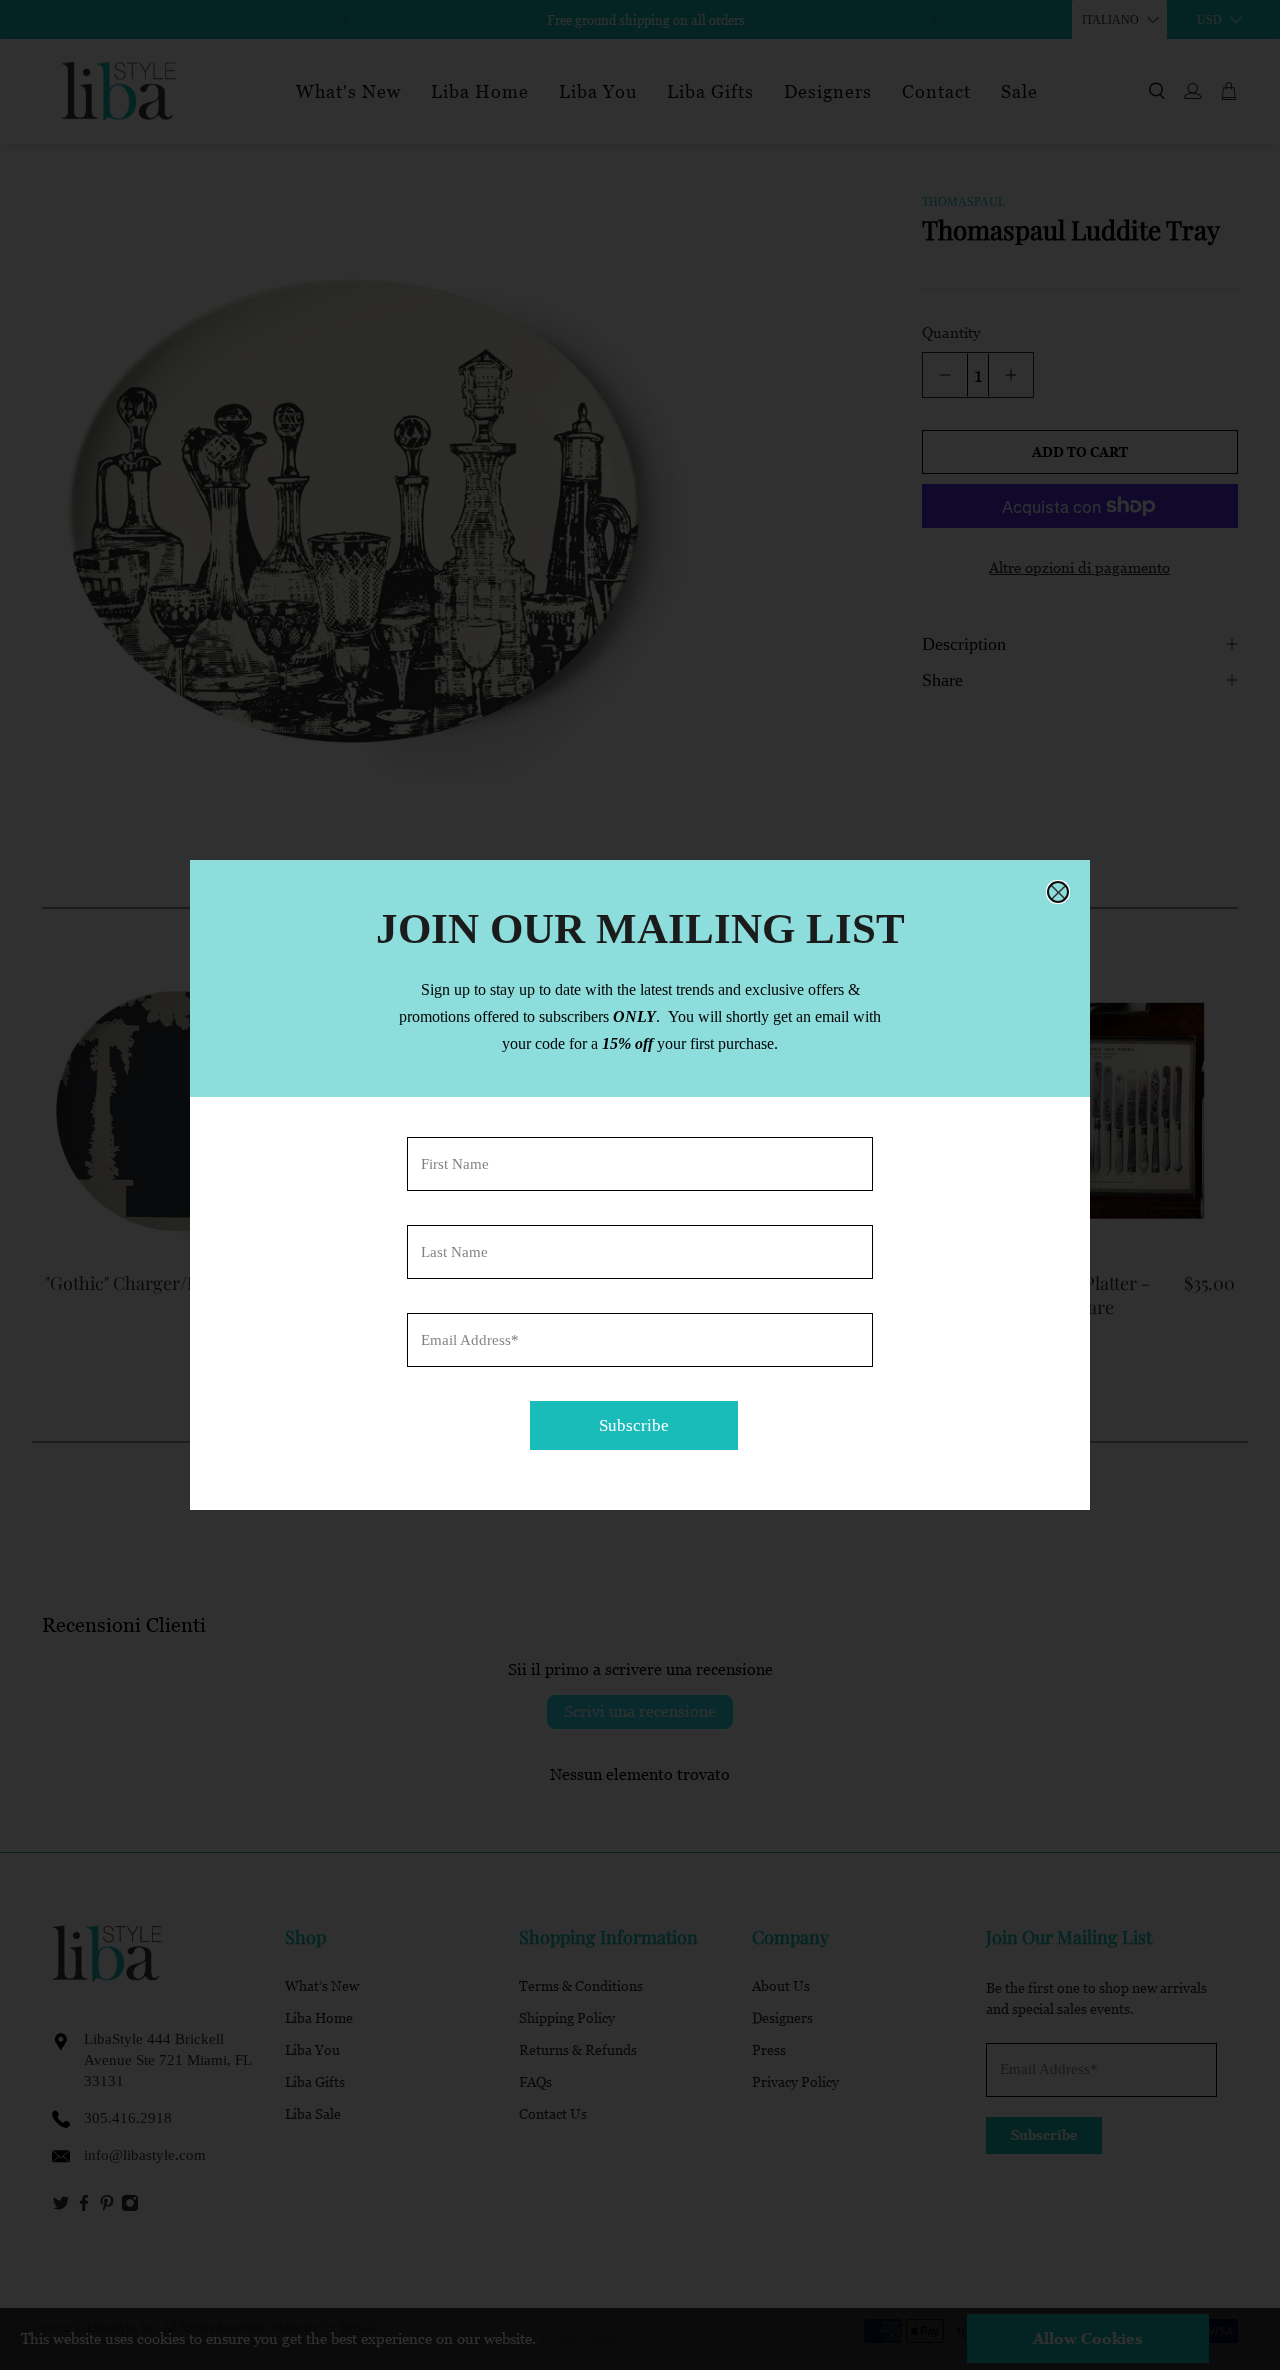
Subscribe (634, 1425)
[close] (1058, 892)
